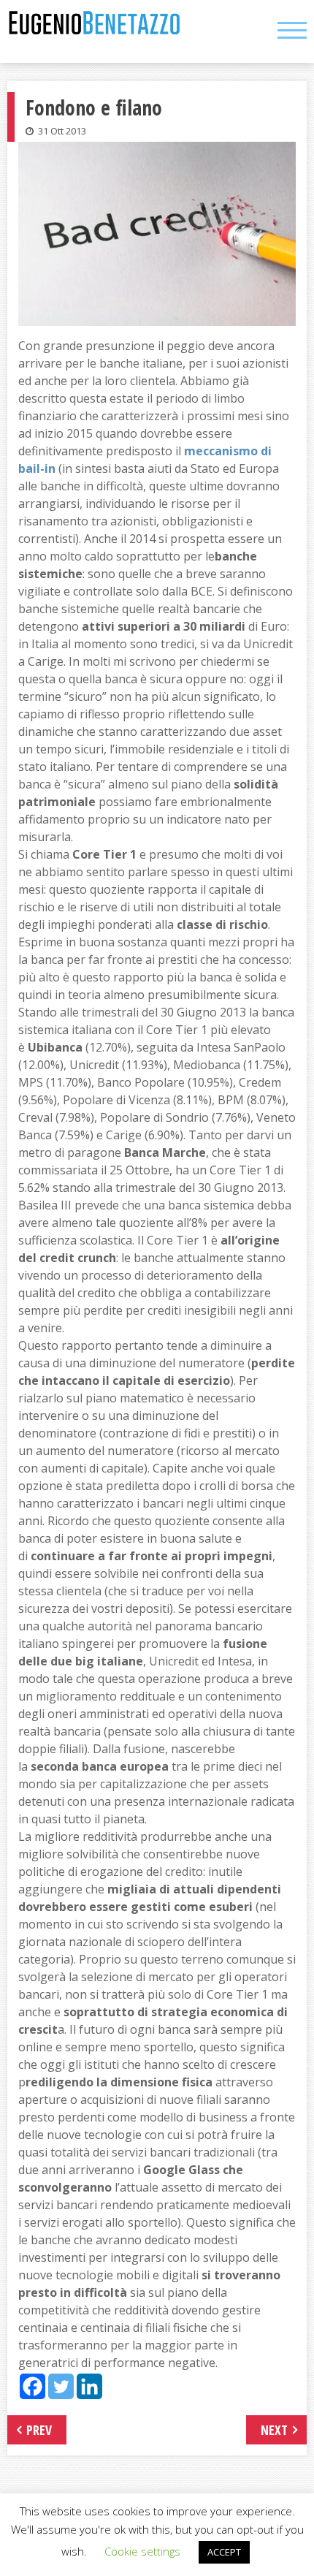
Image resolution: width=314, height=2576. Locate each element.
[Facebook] (32, 2386)
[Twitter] (61, 2386)
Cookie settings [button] (142, 2551)
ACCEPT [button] (224, 2552)
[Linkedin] (89, 2386)
